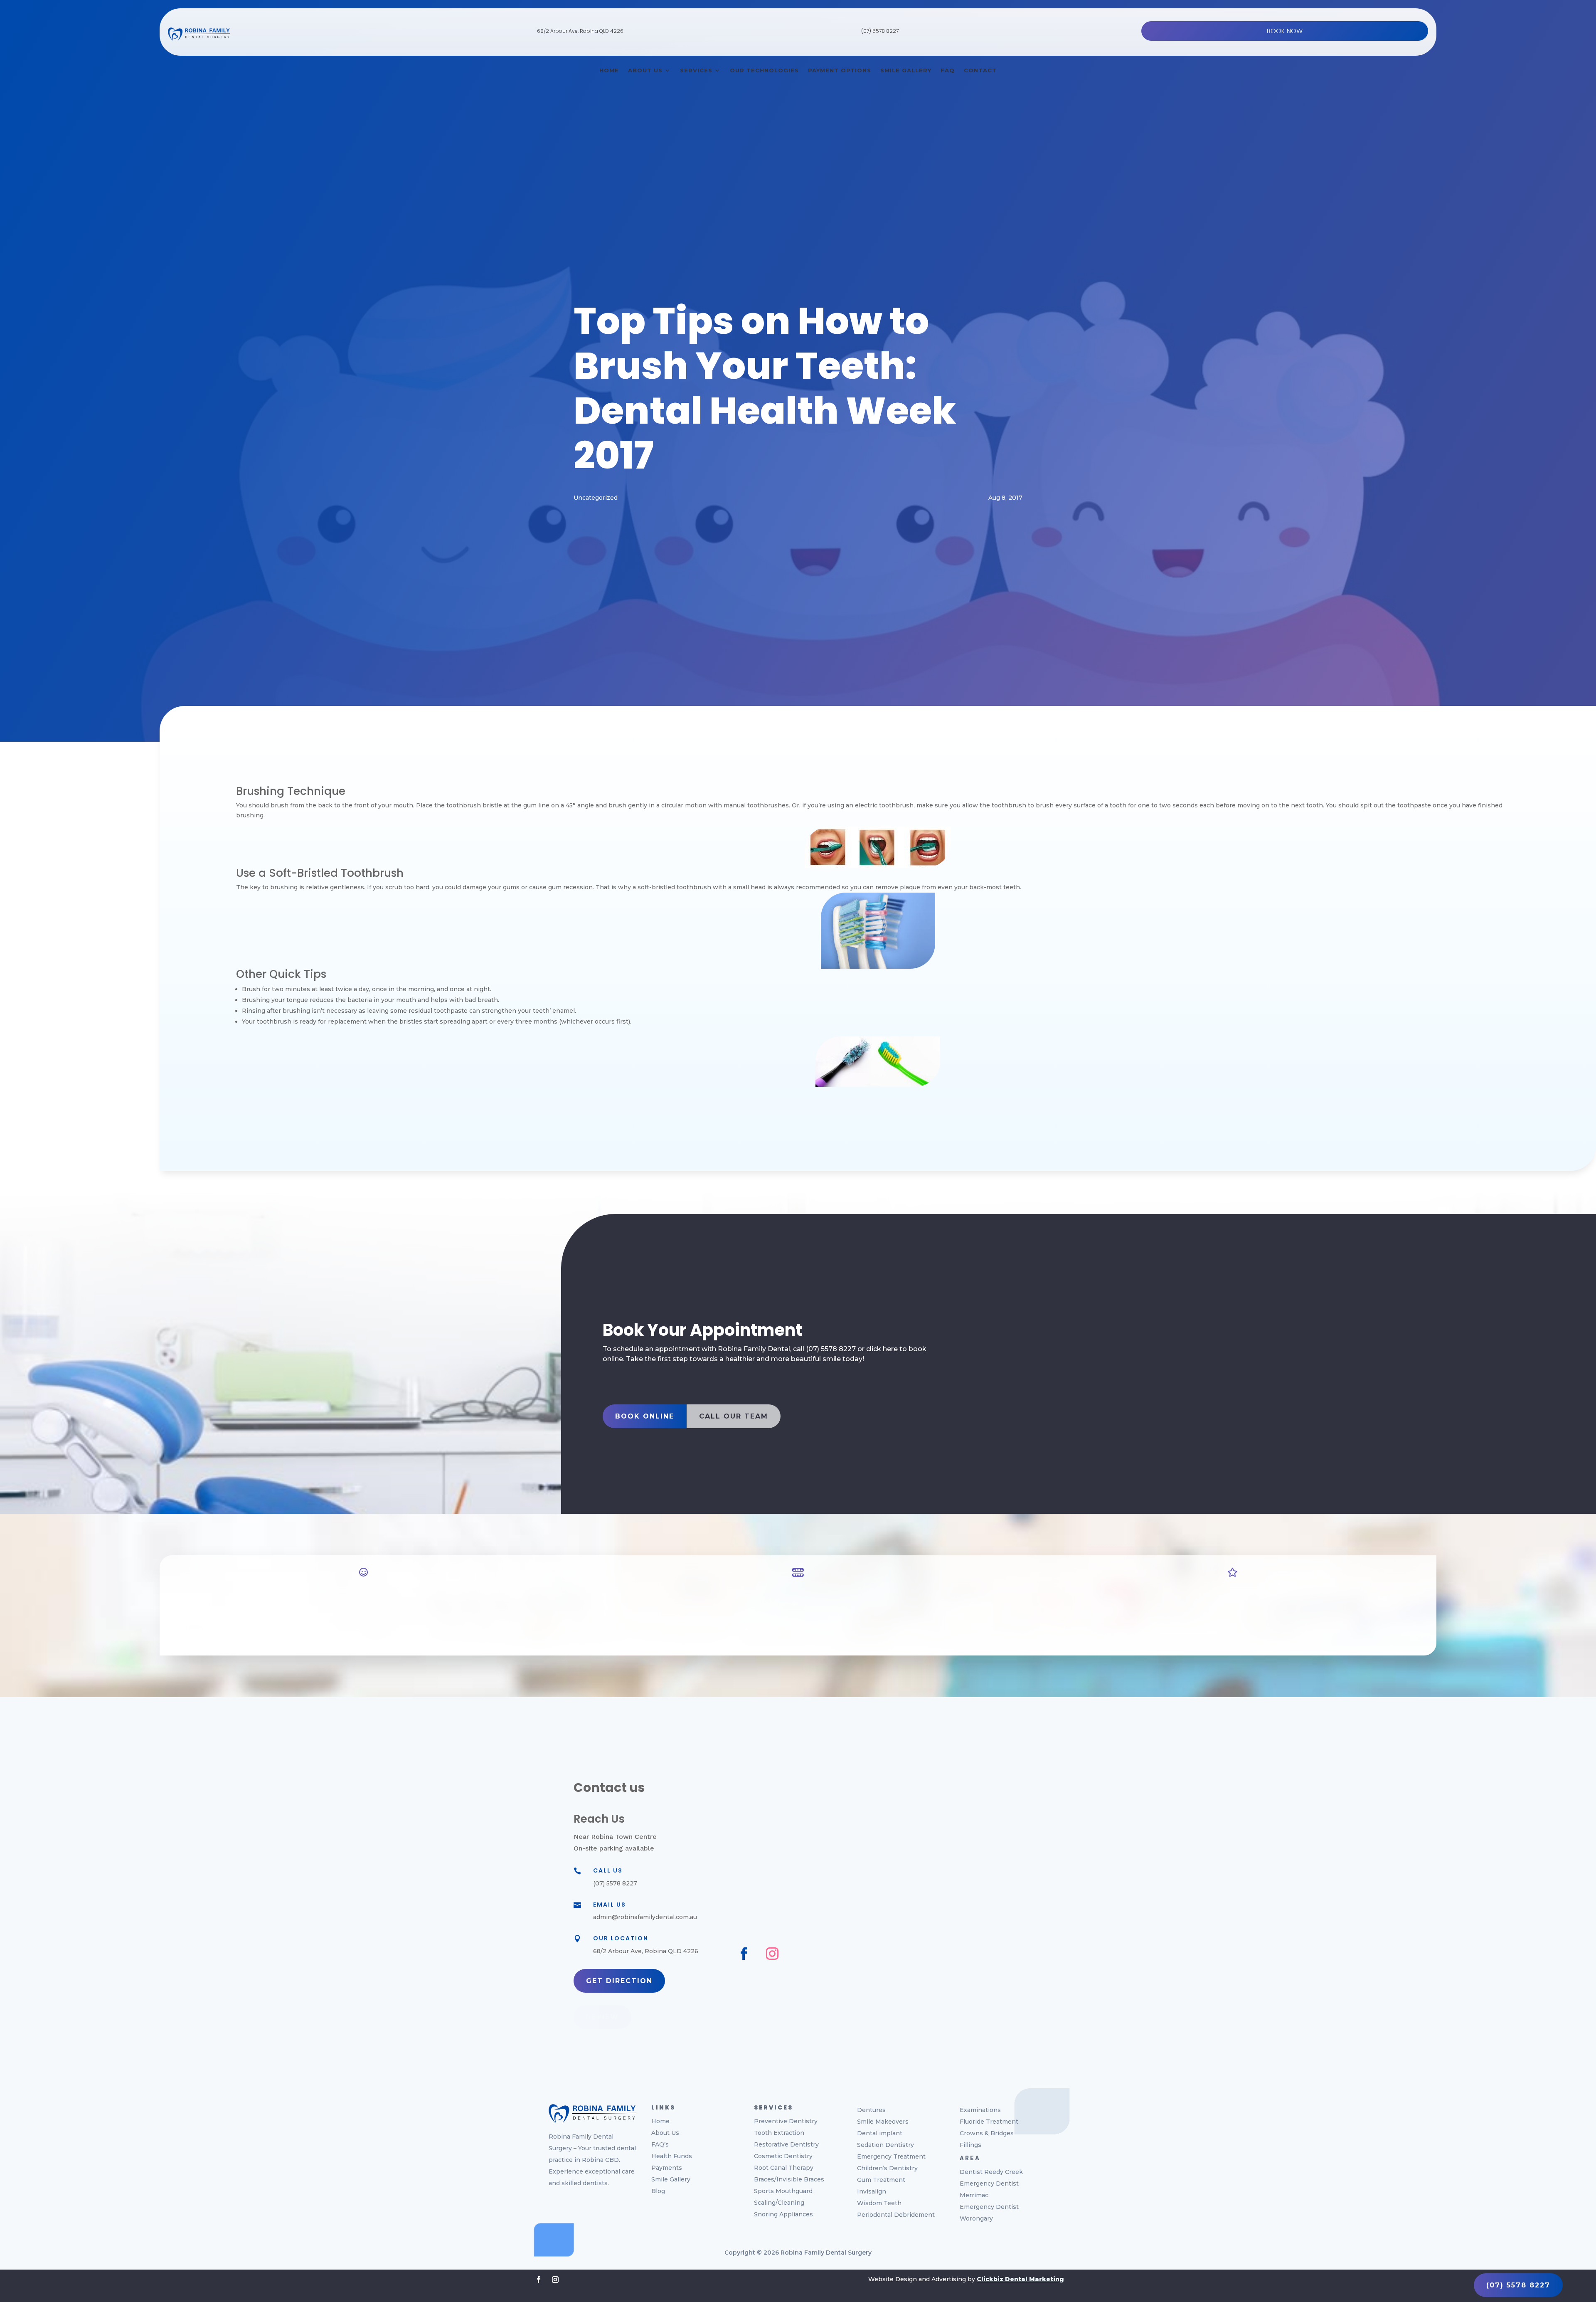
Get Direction (619, 1981)
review (602, 2017)
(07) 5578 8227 (880, 31)
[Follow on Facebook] (744, 1954)
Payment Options (840, 70)
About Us (645, 70)
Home (609, 70)
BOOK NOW (1285, 31)
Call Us (608, 1870)
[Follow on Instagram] (772, 1954)
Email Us (610, 1905)
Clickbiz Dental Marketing (1020, 2279)
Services (696, 70)
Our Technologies (764, 70)
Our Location (621, 1938)
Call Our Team (734, 1416)
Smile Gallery (906, 70)
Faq (948, 70)
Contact (980, 70)
